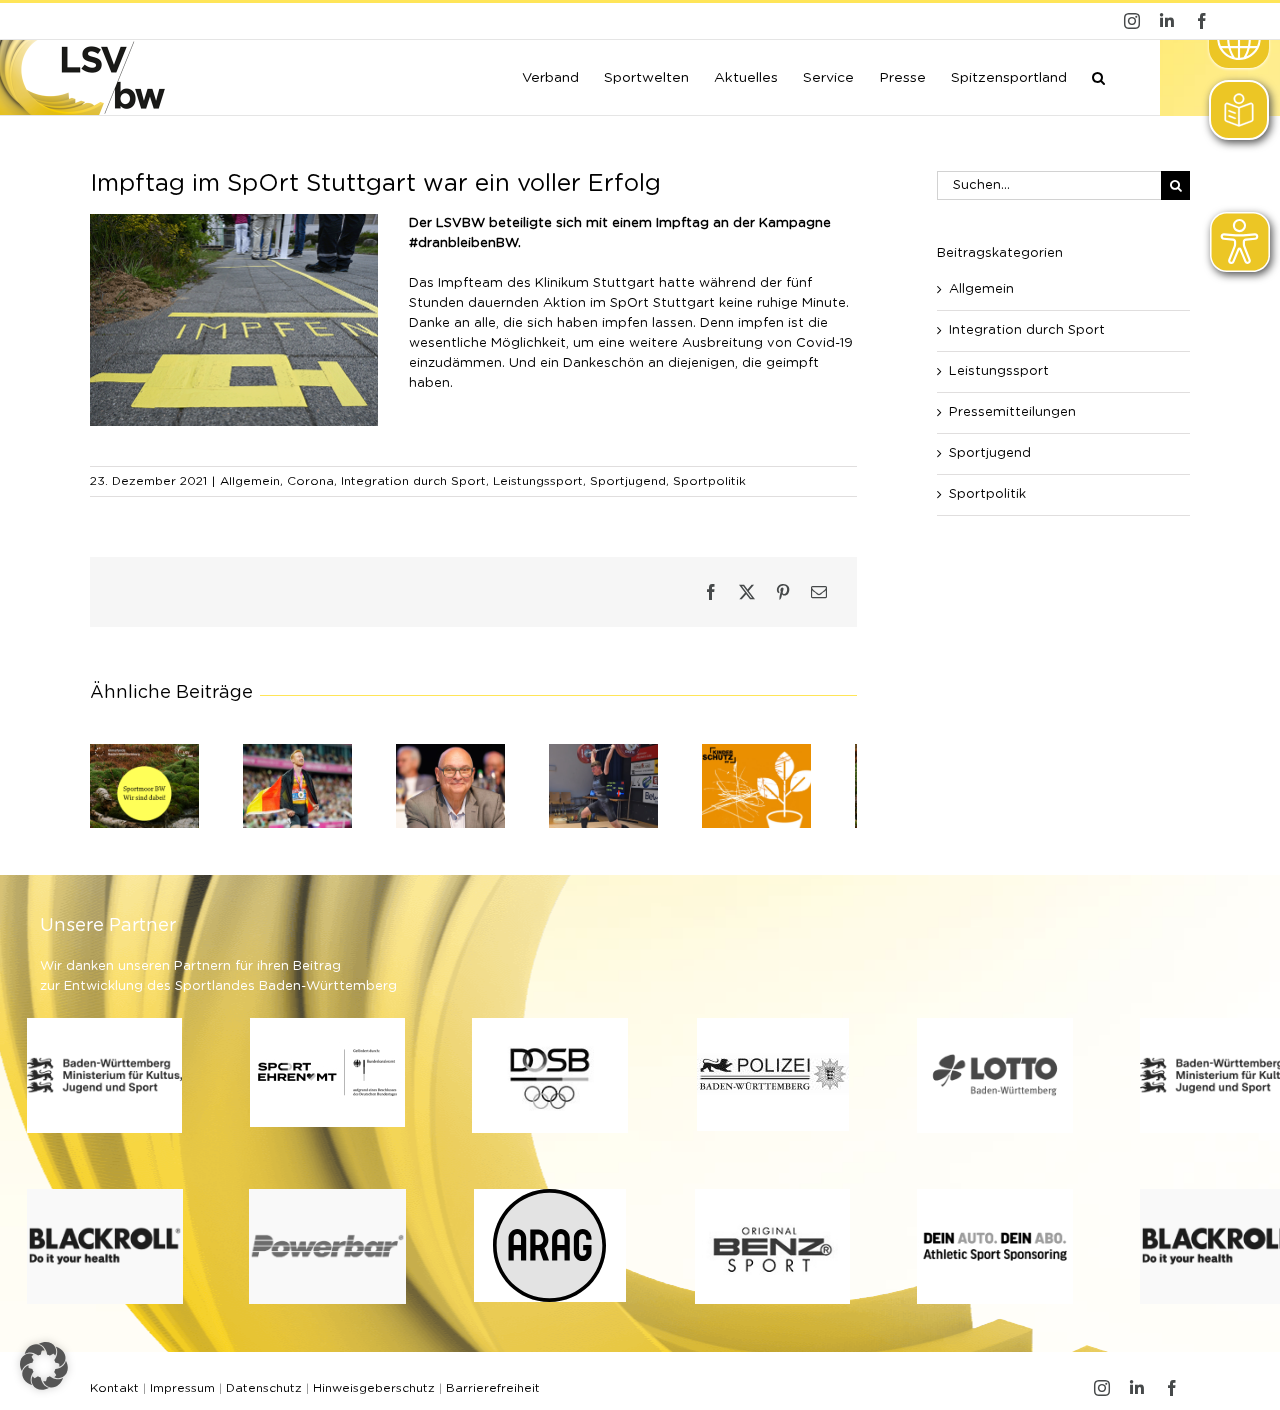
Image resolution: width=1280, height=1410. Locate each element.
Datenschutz (264, 1396)
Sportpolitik (709, 481)
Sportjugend (628, 481)
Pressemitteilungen (1012, 412)
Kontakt (114, 1396)
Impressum (182, 1396)
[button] (1098, 76)
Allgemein (250, 481)
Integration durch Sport (413, 481)
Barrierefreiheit (493, 1396)
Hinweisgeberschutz (374, 1396)
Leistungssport (538, 481)
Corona (310, 481)
